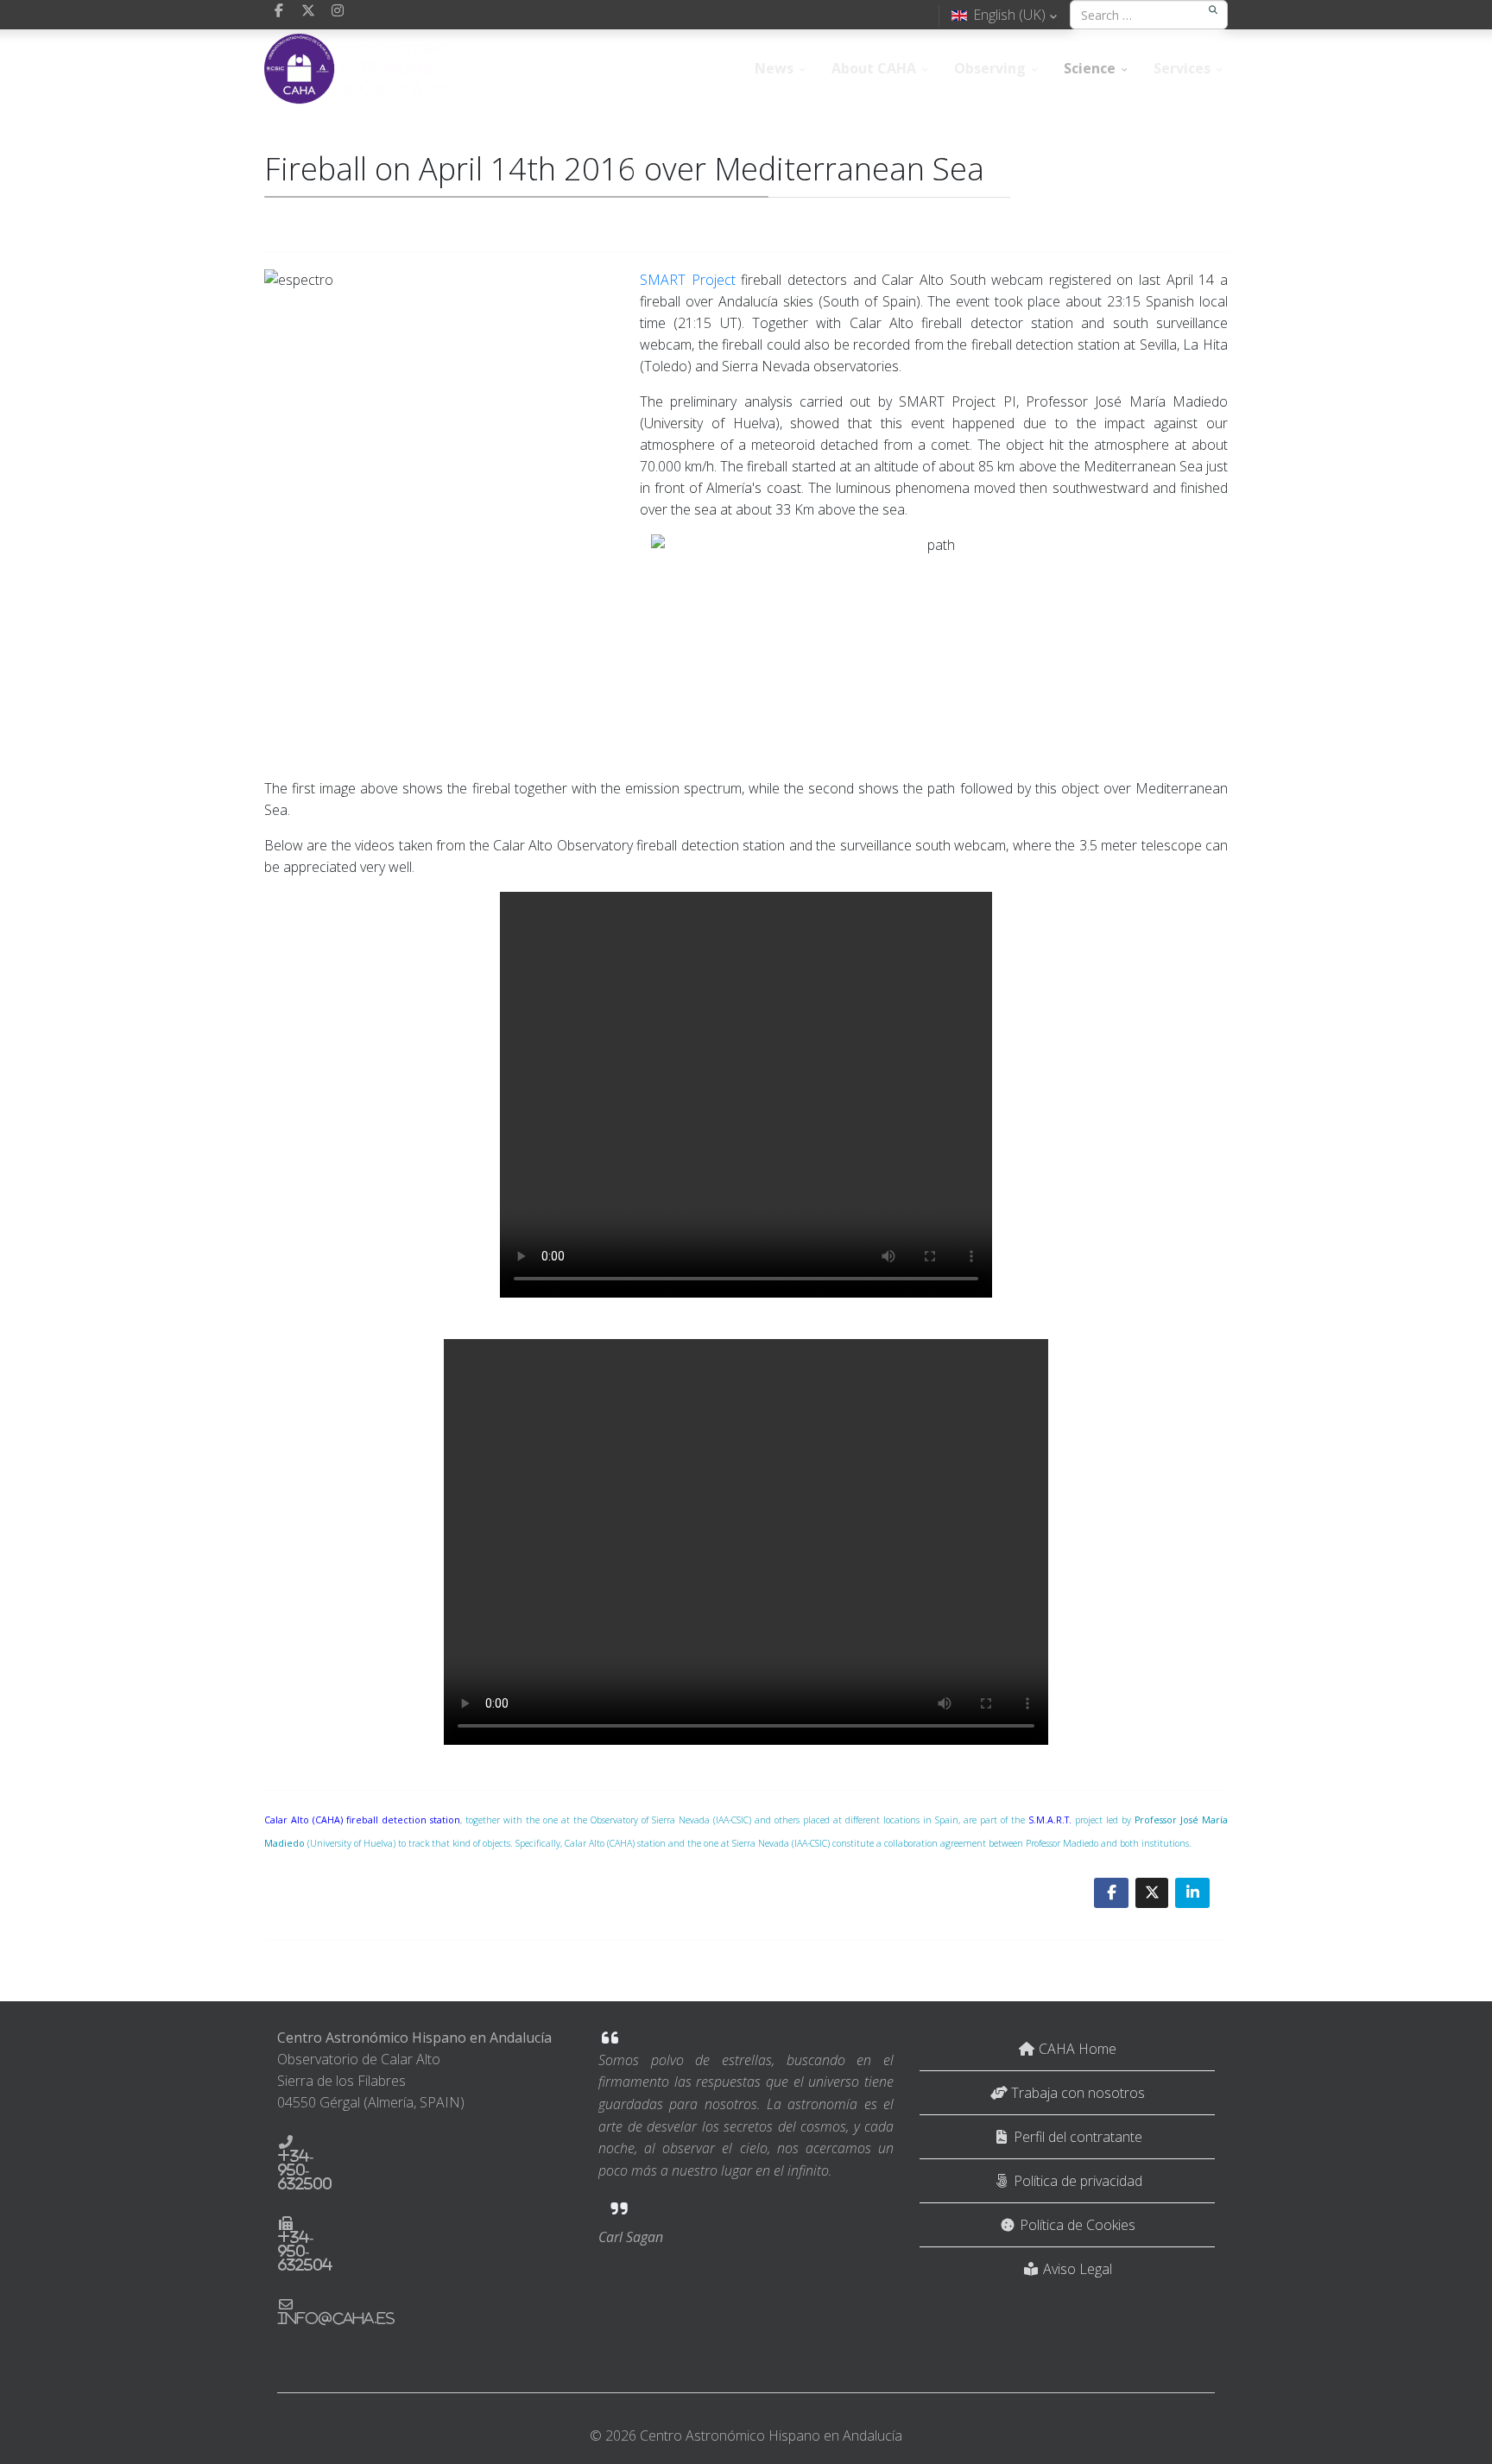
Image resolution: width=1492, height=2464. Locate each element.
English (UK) (1009, 15)
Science (1090, 68)
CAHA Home (1076, 2049)
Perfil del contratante (1076, 2137)
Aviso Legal (1076, 2269)
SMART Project (688, 280)
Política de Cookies (1076, 2225)
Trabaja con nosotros (1076, 2093)
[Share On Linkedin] (1192, 1893)
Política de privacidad (1076, 2181)
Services (1182, 68)
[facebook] (279, 10)
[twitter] (308, 10)
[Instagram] (338, 10)
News (774, 68)
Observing (990, 68)
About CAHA (874, 68)
